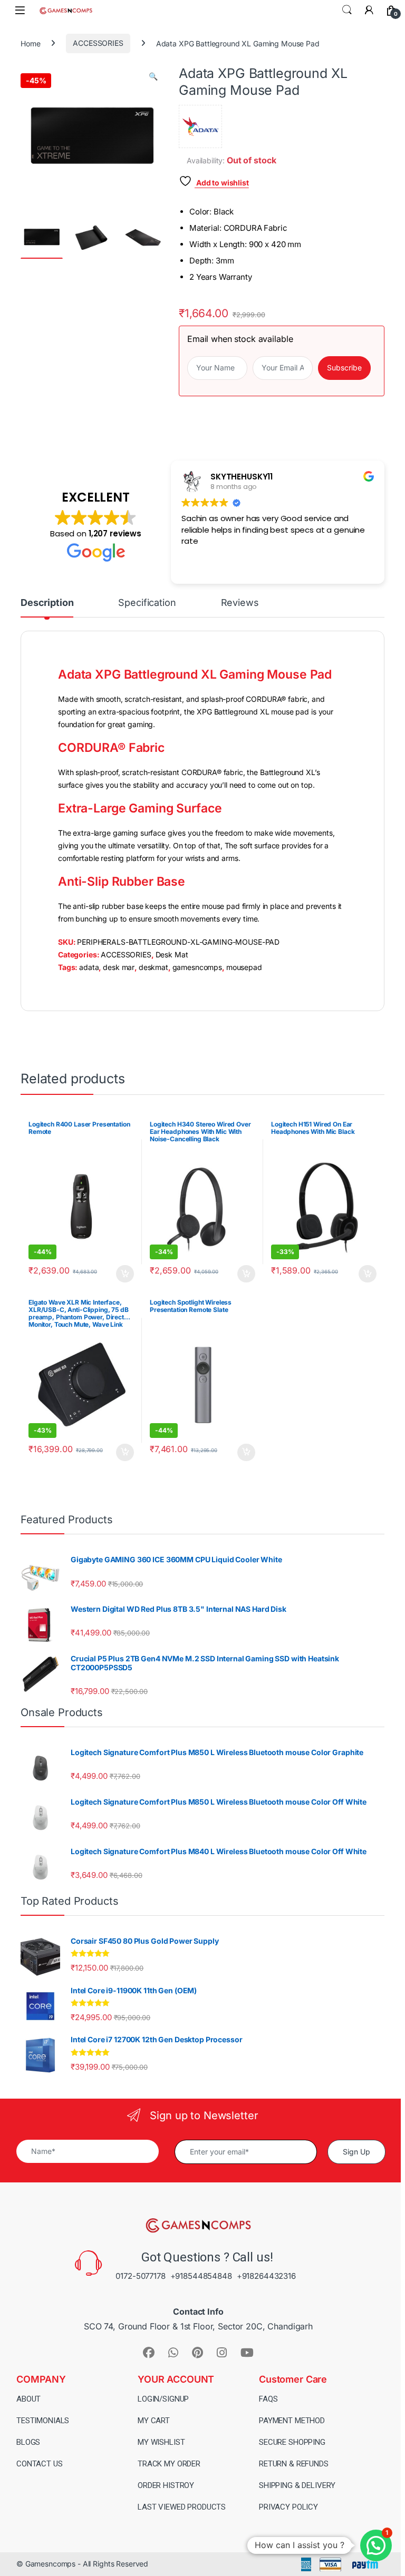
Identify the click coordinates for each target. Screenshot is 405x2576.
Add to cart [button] (125, 1274)
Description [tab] (47, 603)
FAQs (268, 2399)
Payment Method (292, 2421)
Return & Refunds (294, 2464)
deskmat (153, 967)
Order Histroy (166, 2485)
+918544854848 (201, 2276)
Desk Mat (172, 954)
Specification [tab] (147, 603)
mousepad (244, 967)
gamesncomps (197, 967)
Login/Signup (163, 2399)
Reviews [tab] (240, 603)
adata (89, 967)
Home (30, 43)
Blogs (28, 2442)
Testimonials (43, 2421)
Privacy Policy (288, 2507)
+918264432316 (266, 2276)
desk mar (119, 967)
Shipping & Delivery (297, 2485)
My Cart (154, 2421)
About (28, 2399)
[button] (153, 76)
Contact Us (40, 2464)
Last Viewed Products (182, 2507)
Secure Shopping (292, 2442)
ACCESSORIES (98, 43)
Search (347, 10)
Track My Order (169, 2464)
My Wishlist (161, 2442)
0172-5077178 (140, 2276)
